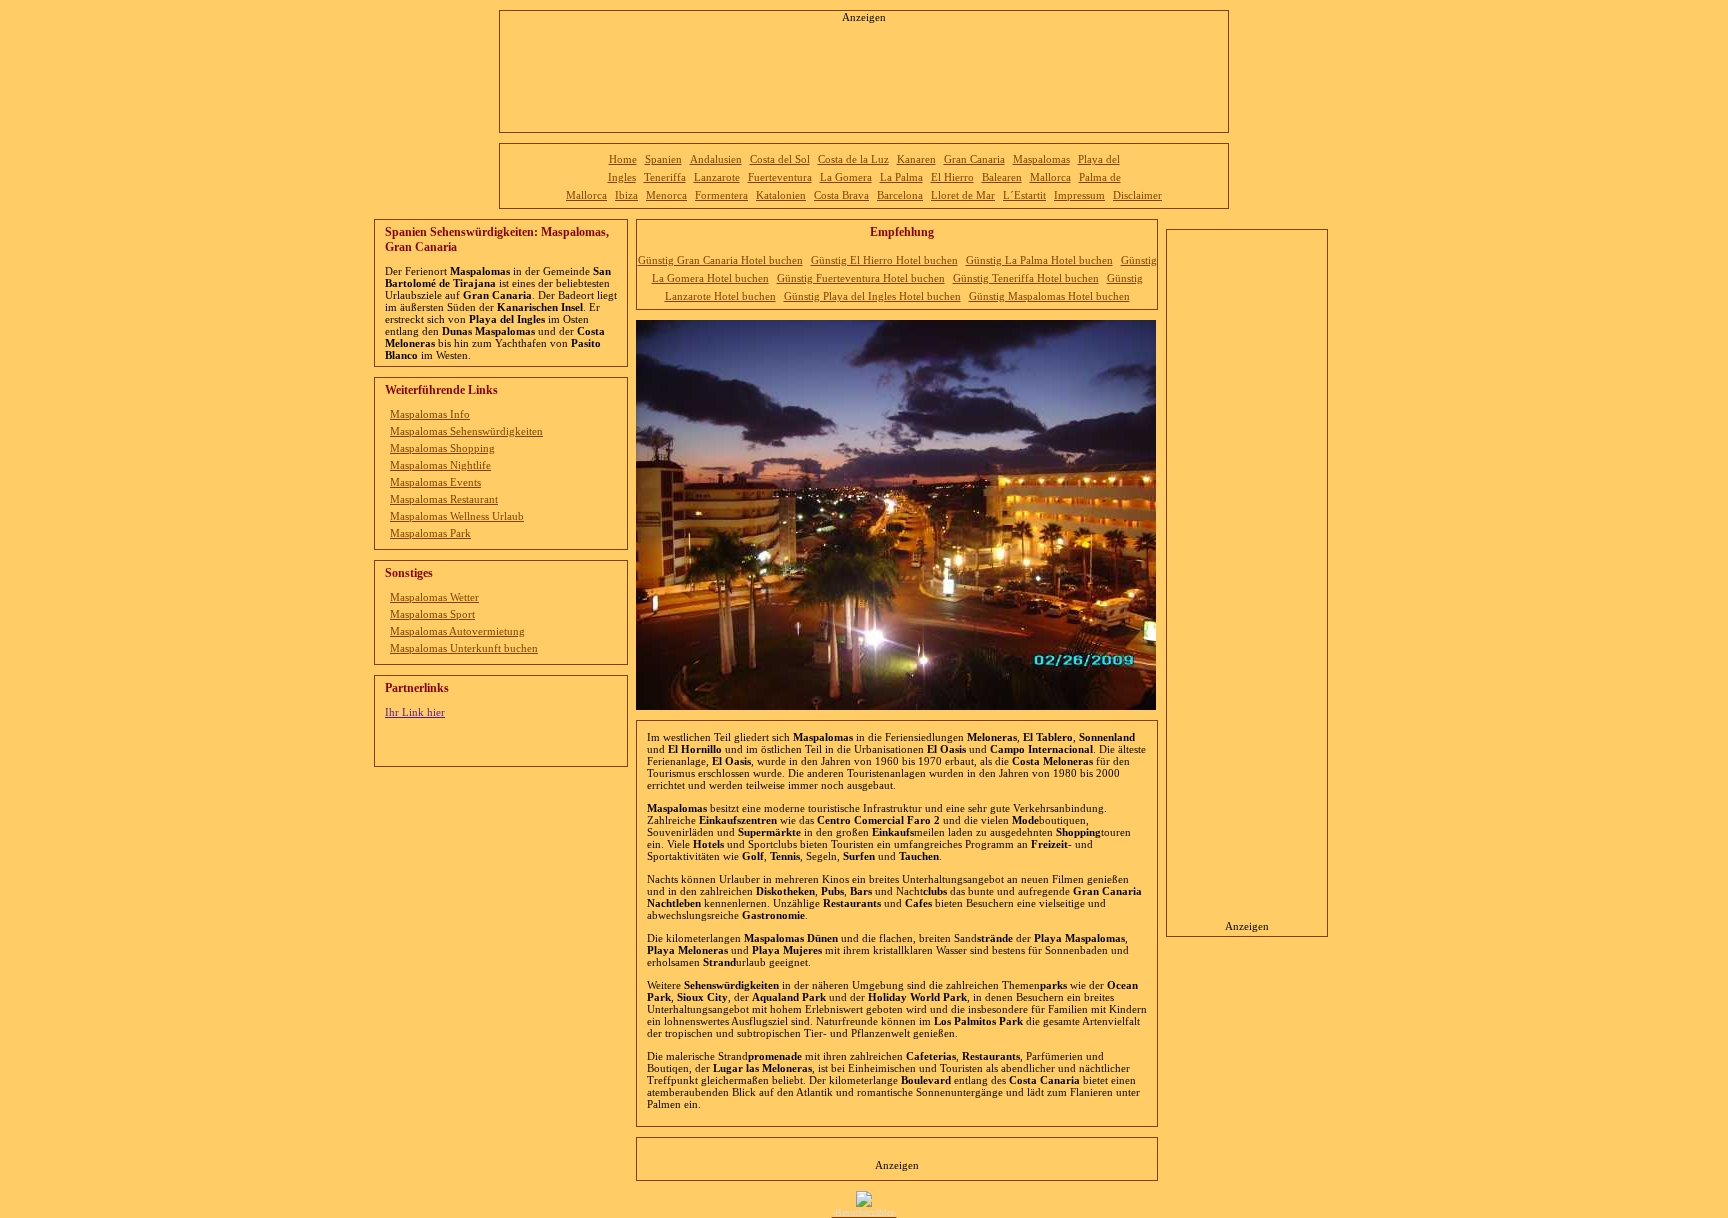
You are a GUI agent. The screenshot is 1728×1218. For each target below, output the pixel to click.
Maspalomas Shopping (442, 448)
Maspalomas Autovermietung (457, 631)
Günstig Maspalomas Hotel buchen (1049, 296)
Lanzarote (717, 177)
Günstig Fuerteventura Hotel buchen (861, 278)
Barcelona (900, 195)
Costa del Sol (780, 159)
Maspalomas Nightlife (440, 465)
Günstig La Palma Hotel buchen (1039, 260)
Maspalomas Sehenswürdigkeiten (466, 431)
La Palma (901, 177)
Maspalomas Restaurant (444, 499)
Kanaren (916, 159)
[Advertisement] (864, 72)
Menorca (666, 195)
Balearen (1002, 177)
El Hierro (952, 177)
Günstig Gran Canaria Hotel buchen (720, 260)
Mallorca (1050, 177)
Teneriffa (665, 177)
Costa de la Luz (853, 159)
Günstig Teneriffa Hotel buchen (1026, 278)
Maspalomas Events (435, 482)
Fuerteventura (780, 177)
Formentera (721, 195)
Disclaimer (1137, 195)
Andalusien (716, 159)
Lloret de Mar (963, 195)
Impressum (1079, 195)
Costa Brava (841, 195)
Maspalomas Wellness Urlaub (457, 516)
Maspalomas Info (430, 414)
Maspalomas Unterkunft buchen (464, 648)
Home (623, 159)
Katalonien (781, 195)
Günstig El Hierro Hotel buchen (884, 260)
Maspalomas (1041, 159)
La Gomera (846, 177)
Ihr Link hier (415, 712)
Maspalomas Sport (432, 614)
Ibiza (626, 195)
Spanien (663, 159)
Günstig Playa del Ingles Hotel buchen (872, 296)
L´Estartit (1024, 195)
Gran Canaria (974, 159)
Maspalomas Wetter (434, 597)
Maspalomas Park (430, 533)
